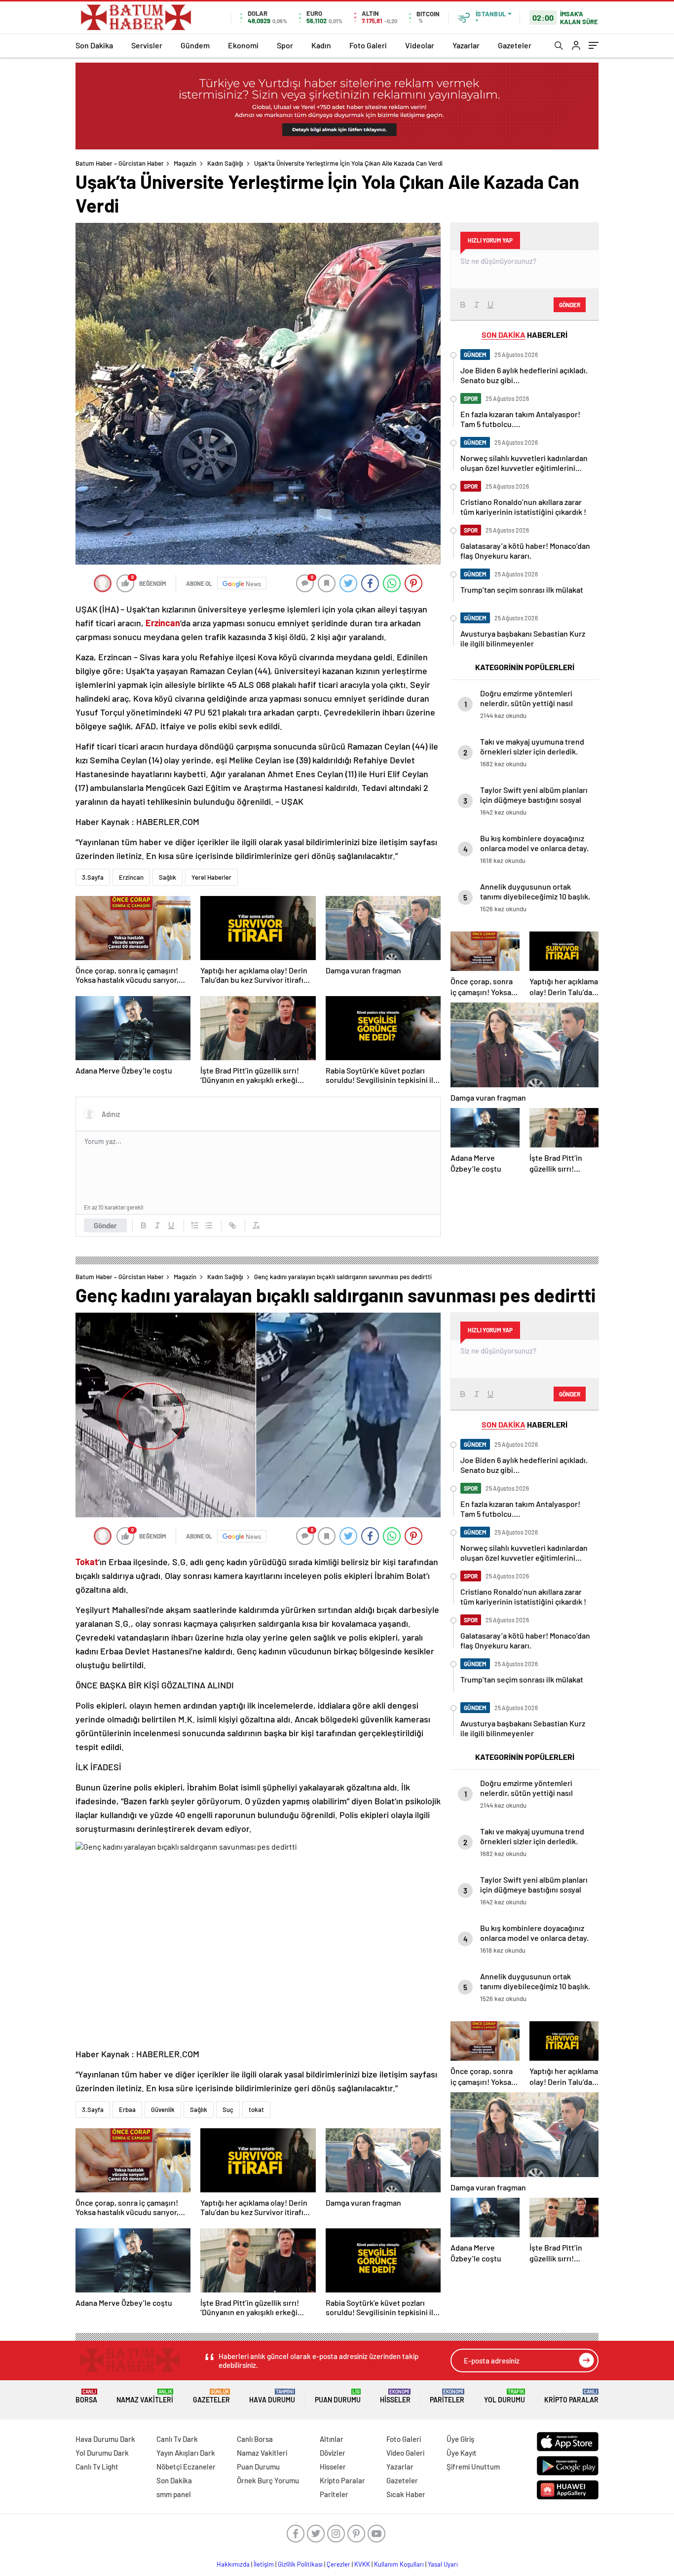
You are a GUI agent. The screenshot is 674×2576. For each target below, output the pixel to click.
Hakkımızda (233, 2564)
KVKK (362, 2564)
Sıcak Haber (406, 2494)
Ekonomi (243, 45)
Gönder (105, 1225)
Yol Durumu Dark (102, 2453)
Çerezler (338, 2564)
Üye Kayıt (462, 2453)
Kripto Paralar (571, 2396)
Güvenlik (163, 2110)
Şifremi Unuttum (473, 2467)
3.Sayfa (93, 877)
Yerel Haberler (211, 877)
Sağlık (168, 877)
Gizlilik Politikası (300, 2564)
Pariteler (447, 2396)
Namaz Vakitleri (145, 2396)
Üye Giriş (460, 2439)
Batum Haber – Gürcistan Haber (120, 163)
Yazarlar (466, 45)
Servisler (147, 45)
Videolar (420, 45)
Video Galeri (405, 2453)
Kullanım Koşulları (399, 2564)
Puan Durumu (338, 2396)
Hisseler (395, 2396)
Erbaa (127, 2110)
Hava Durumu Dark (105, 2439)
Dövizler (333, 2453)
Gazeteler (515, 45)
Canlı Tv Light (97, 2467)
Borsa (86, 2396)
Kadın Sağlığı (225, 163)
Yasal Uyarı (443, 2564)
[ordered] (195, 1225)
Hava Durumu (272, 2396)
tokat (256, 2110)
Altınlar (332, 2439)
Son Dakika (94, 45)
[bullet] (209, 1225)
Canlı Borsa (255, 2439)
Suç (228, 2110)
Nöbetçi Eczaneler (186, 2467)
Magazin (185, 163)
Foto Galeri (368, 45)
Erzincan (131, 877)
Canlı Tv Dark (177, 2439)
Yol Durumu (505, 2396)
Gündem (195, 45)
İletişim (264, 2564)
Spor (285, 45)
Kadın (321, 45)
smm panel (174, 2494)
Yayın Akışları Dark (186, 2453)
